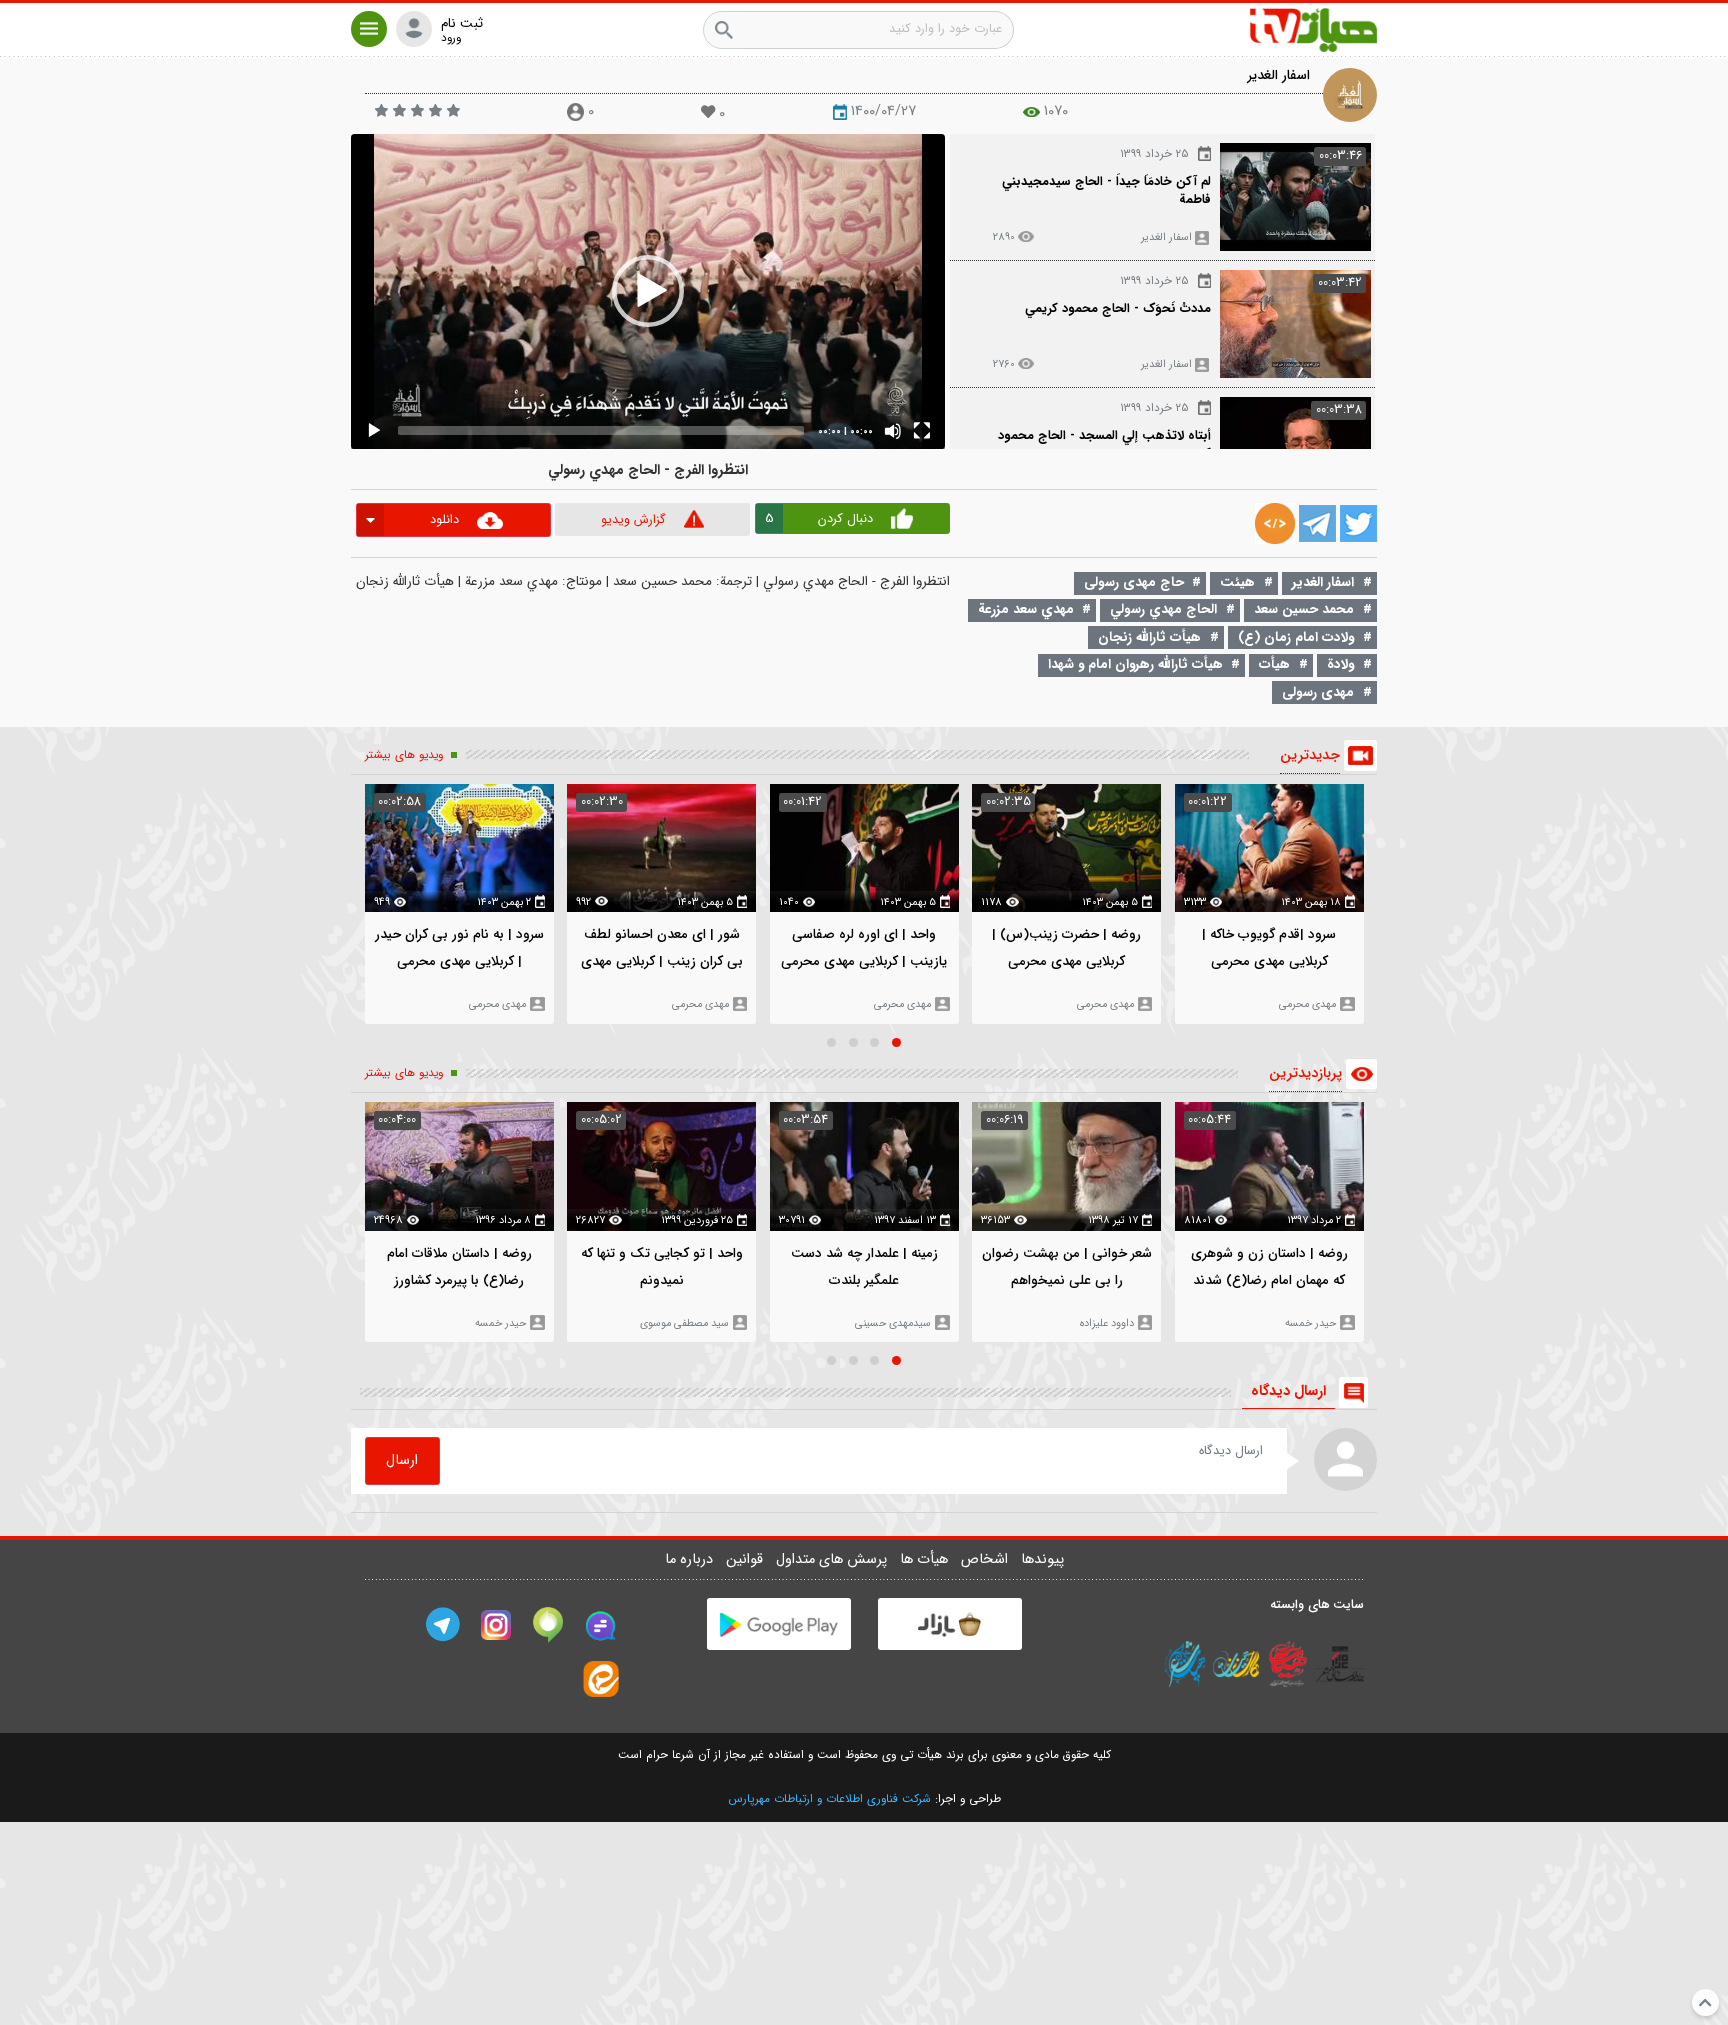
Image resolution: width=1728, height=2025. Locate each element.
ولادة (1340, 664)
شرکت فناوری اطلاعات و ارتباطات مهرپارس (829, 1799)
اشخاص (986, 1559)
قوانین (746, 1559)
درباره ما (691, 1559)
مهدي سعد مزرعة (1026, 609)
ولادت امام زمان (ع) (1296, 637)
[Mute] (893, 431)
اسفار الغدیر (1279, 75)
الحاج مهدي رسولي (1163, 609)
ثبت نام (462, 24)
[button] (369, 29)
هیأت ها (926, 1559)
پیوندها (1042, 1559)
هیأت (1274, 664)
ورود (451, 38)
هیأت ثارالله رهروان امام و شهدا (1135, 664)
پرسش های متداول (833, 1559)
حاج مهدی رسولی (1134, 582)
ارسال (402, 1460)
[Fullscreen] (922, 431)
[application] (648, 291)
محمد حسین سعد (1304, 609)
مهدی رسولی (1318, 692)
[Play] (374, 431)
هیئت (1237, 582)
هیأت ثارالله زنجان (1149, 637)
